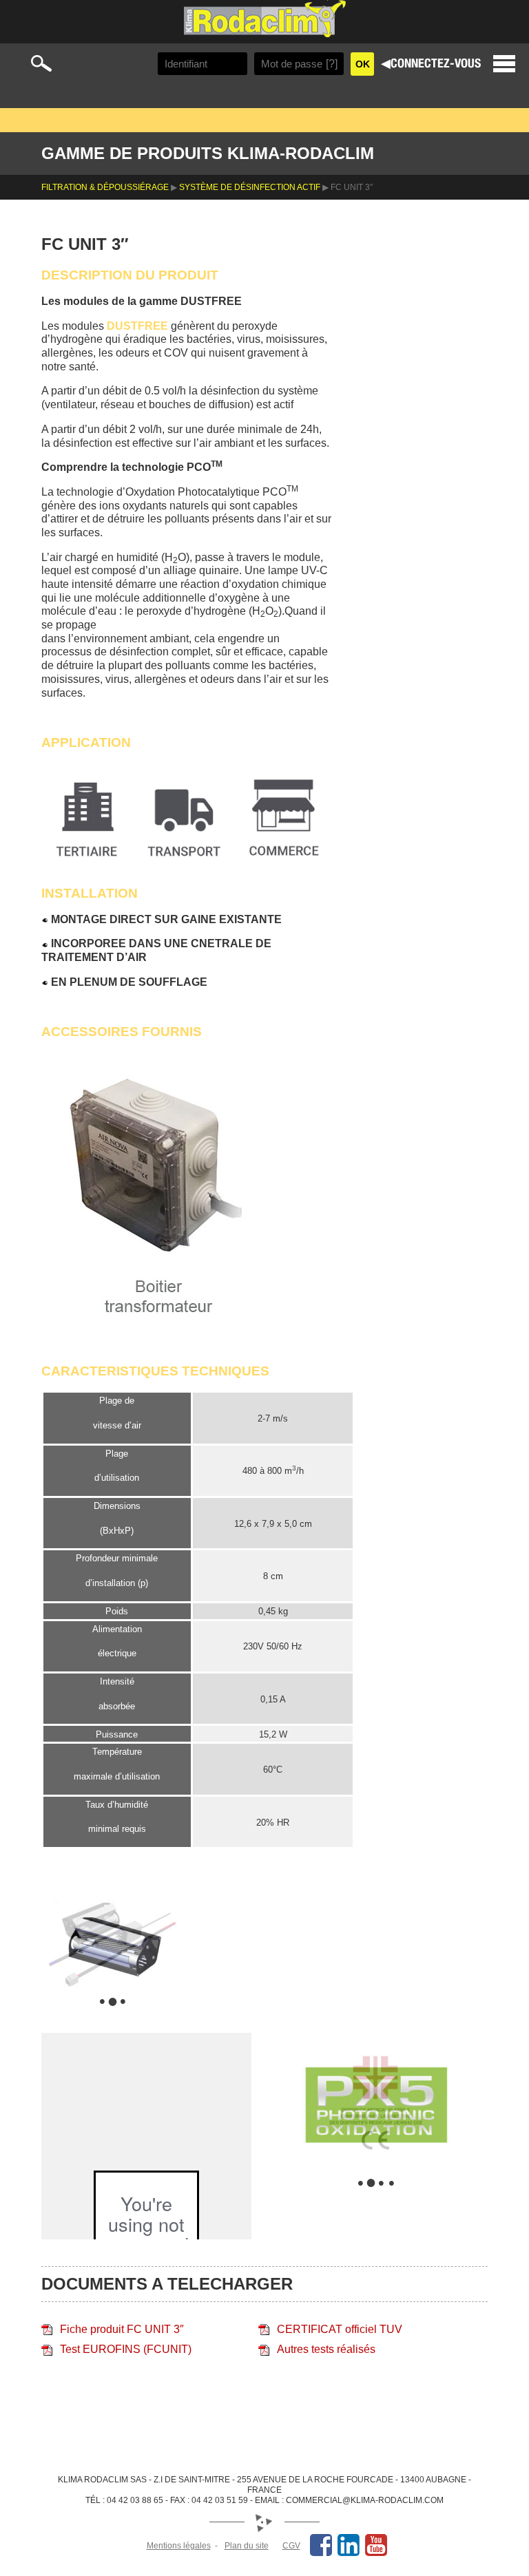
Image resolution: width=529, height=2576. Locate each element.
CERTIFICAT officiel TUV (340, 2329)
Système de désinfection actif (250, 187)
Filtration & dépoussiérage (105, 187)
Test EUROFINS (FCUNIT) (126, 2349)
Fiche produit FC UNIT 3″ (122, 2329)
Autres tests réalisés (326, 2349)
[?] (332, 64)
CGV (291, 2546)
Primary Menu (504, 64)
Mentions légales (179, 2546)
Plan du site (247, 2546)
